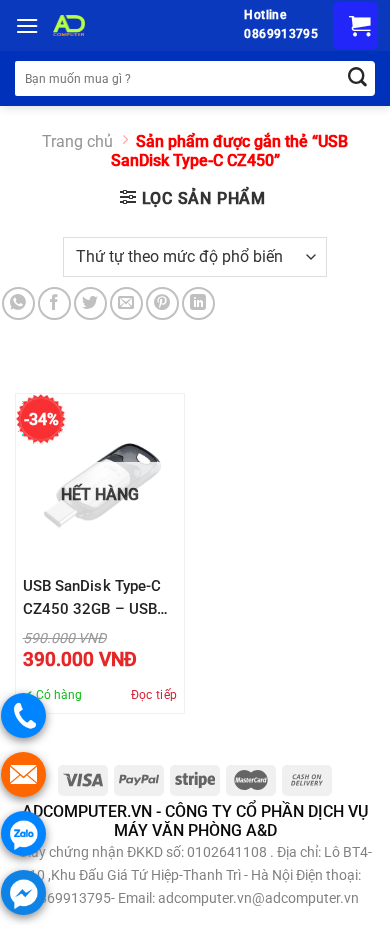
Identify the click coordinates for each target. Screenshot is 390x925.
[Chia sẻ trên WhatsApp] (18, 303)
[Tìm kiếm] (357, 78)
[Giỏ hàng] (355, 25)
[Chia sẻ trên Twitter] (90, 303)
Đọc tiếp (154, 695)
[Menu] (27, 25)
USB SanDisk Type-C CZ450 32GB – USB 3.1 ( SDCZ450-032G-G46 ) (97, 599)
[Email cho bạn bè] (126, 303)
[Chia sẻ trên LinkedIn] (198, 303)
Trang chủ (77, 141)
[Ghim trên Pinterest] (162, 303)
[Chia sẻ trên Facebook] (54, 303)
